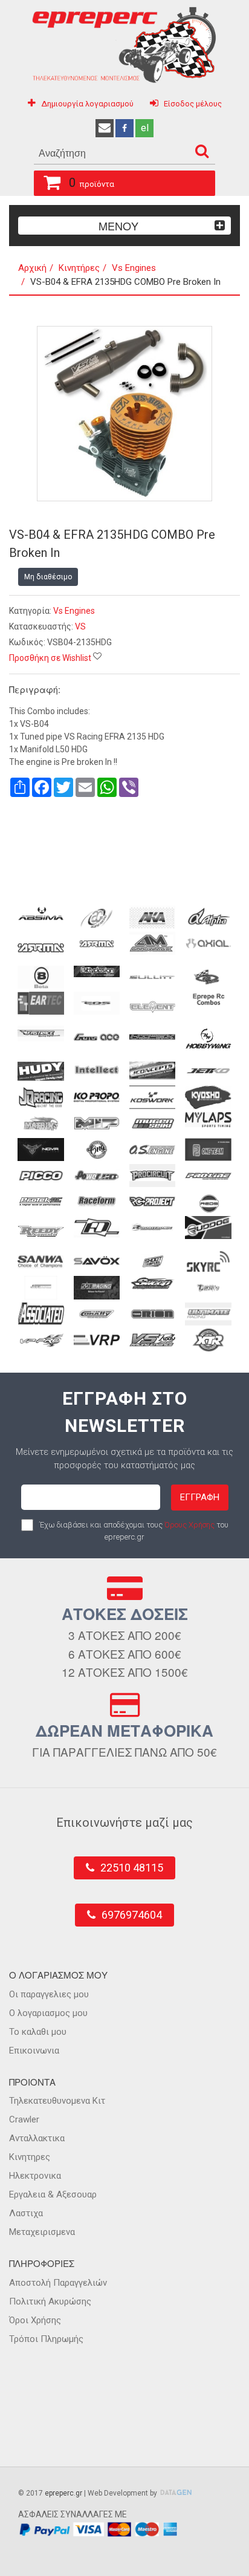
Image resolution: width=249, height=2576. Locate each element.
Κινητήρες (79, 268)
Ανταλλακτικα (37, 2138)
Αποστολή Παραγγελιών (58, 2283)
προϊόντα (92, 183)
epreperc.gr (63, 2493)
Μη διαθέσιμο (48, 577)
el (145, 128)
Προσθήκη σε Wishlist (50, 658)
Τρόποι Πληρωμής (46, 2339)
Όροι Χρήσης (35, 2320)
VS (80, 626)
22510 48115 (132, 1868)
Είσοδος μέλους (193, 104)
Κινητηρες (30, 2157)
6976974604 (132, 1915)
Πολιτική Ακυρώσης (50, 2301)
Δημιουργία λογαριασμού (87, 104)
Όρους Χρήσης (189, 1525)
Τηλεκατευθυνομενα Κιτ (57, 2101)
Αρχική (32, 268)
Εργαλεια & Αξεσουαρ (53, 2194)
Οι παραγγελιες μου (49, 1994)
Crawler (24, 2119)
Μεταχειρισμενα (42, 2232)
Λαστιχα (26, 2213)
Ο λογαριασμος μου (48, 2013)
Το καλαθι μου (38, 2032)
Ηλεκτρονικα (35, 2176)
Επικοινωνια (34, 2051)
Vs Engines (134, 268)
